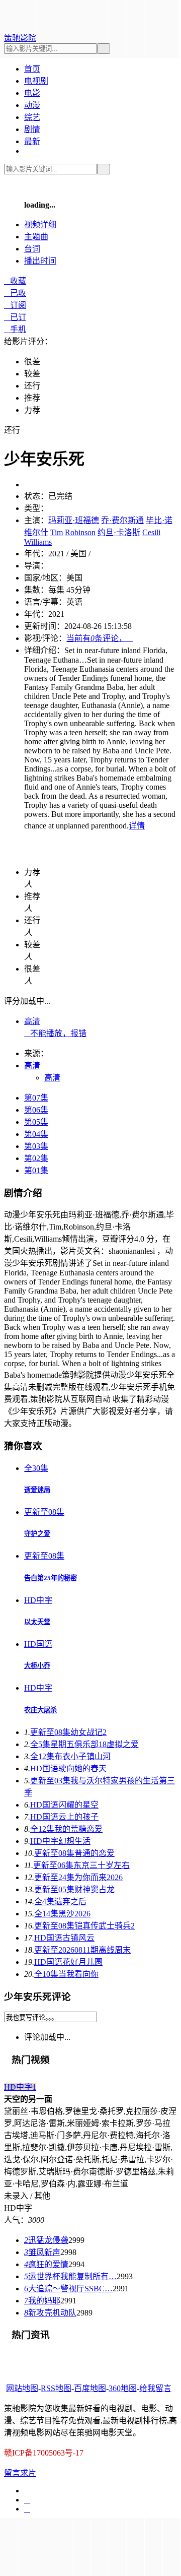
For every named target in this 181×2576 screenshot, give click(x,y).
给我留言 (155, 2388)
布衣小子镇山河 (70, 1756)
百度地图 (90, 2388)
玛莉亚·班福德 (74, 520)
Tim (57, 532)
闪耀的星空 (64, 1805)
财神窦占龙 (74, 1889)
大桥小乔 (37, 1666)
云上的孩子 (64, 1817)
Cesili (151, 532)
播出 (40, 261)
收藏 (15, 281)
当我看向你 (66, 1974)
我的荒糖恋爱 (66, 1829)
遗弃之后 (60, 1902)
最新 (32, 141)
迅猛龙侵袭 (46, 2240)
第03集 (36, 1146)
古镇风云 (64, 1938)
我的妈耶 (42, 2301)
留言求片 (20, 2473)
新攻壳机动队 (50, 2313)
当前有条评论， (100, 638)
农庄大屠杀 (40, 1710)
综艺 (32, 117)
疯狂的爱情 (46, 2264)
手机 (15, 329)
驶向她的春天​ (68, 1768)
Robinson (80, 532)
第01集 (36, 1170)
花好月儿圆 (68, 1962)
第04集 (36, 1134)
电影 (32, 93)
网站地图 (22, 2388)
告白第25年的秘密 (51, 1578)
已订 (15, 317)
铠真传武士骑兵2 (84, 1926)
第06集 (36, 1110)
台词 (32, 249)
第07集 (36, 1098)
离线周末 (82, 1950)
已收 (15, 293)
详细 (40, 224)
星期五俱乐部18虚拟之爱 (84, 1744)
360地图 (123, 2388)
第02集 (36, 1158)
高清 (32, 1021)
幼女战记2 (68, 1732)
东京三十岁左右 (81, 1865)
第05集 (36, 1122)
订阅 (15, 305)
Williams (38, 542)
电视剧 (36, 81)
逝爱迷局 (37, 1490)
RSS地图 (56, 2388)
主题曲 (36, 237)
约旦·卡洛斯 (119, 532)
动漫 (32, 105)
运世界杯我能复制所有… (70, 2276)
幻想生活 (60, 1841)
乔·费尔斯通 (122, 520)
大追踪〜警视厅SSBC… (68, 2289)
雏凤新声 (42, 2252)
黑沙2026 (62, 1914)
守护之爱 (37, 1534)
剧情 (32, 129)
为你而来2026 (78, 1877)
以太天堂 (37, 1622)
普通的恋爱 (74, 1853)
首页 (32, 69)
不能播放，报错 (55, 1033)
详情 (137, 826)
